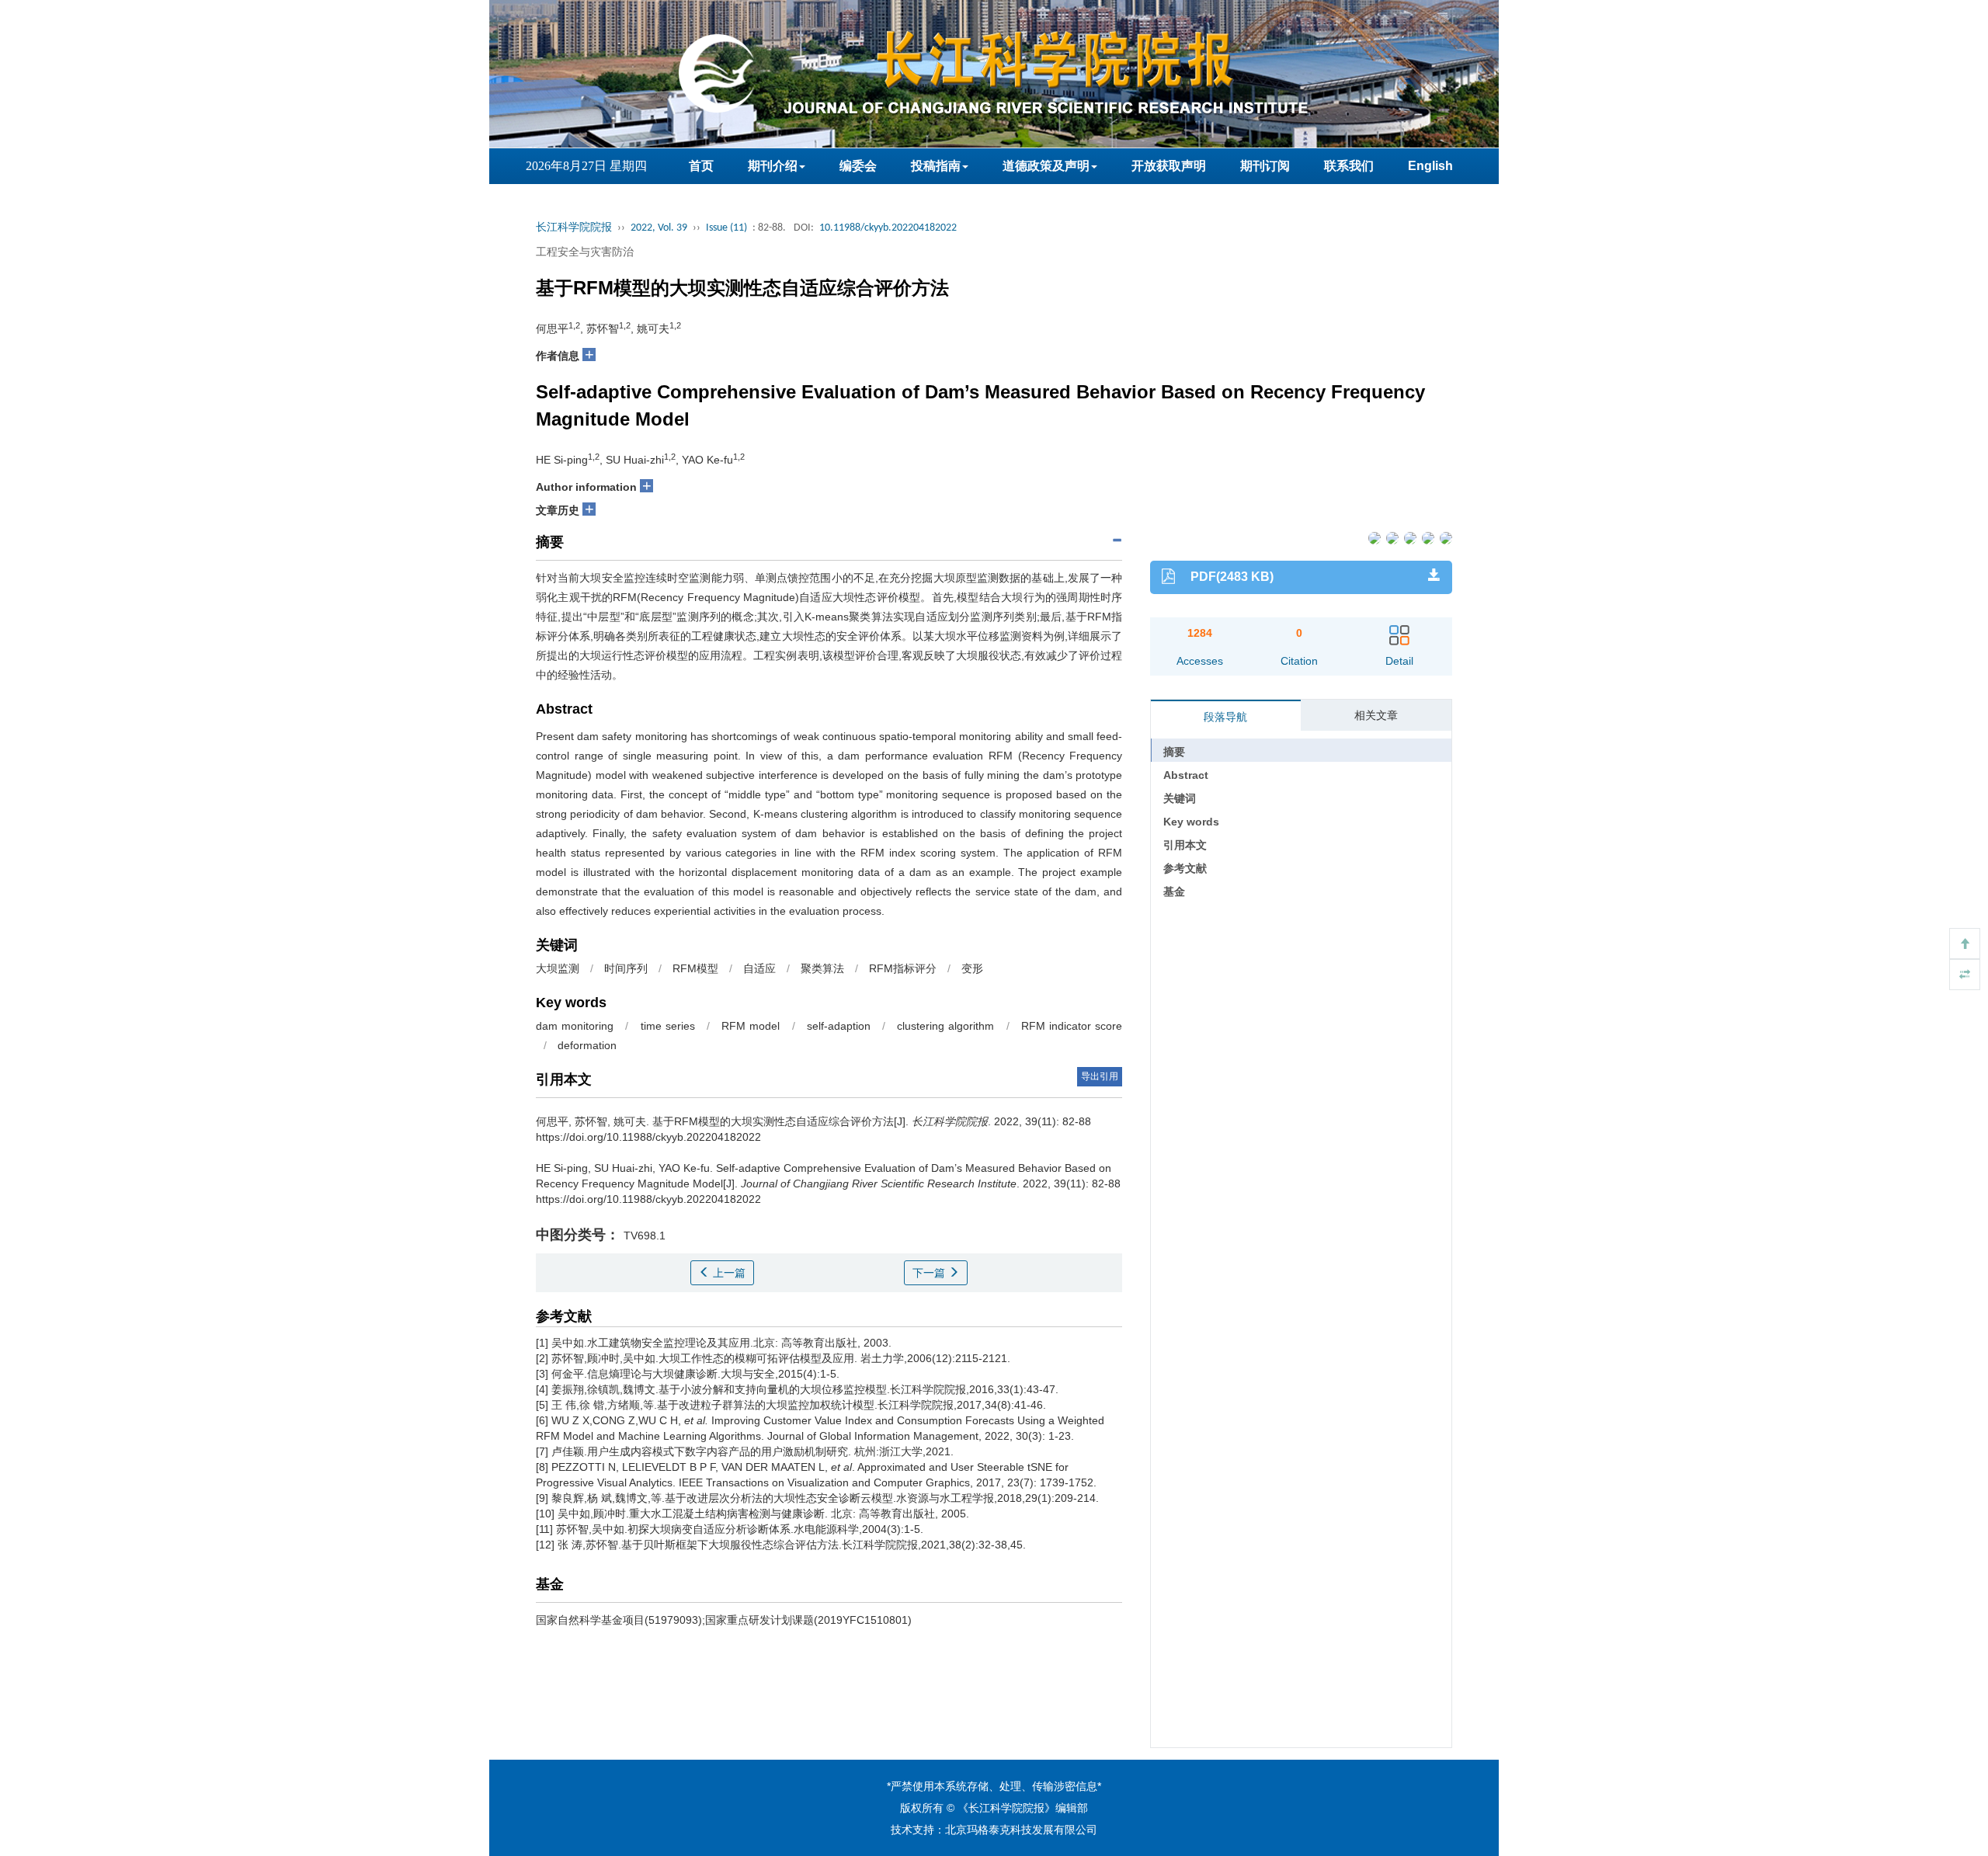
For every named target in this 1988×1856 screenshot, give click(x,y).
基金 (1174, 892)
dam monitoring (575, 1026)
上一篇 (728, 1273)
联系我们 (1349, 166)
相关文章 (1376, 715)
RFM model (751, 1026)
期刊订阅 (1265, 166)
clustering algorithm (945, 1026)
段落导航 (1225, 717)
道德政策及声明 (1046, 166)
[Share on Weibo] (1409, 537)
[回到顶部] (1965, 944)
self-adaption (839, 1026)
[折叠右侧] (1965, 975)
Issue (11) (726, 228)
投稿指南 (936, 166)
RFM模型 (695, 968)
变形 (972, 968)
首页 (701, 166)
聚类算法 (822, 968)
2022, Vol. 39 (659, 228)
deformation (587, 1045)
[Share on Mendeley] (1445, 537)
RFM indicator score (1072, 1026)
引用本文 (1185, 845)
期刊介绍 (773, 166)
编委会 (858, 166)
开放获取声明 (1169, 166)
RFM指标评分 (903, 968)
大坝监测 (558, 968)
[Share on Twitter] (1391, 537)
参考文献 (1185, 868)
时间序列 (626, 968)
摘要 (1174, 752)
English (1430, 166)
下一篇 (930, 1273)
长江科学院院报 (574, 228)
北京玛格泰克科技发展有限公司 (1021, 1830)
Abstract (1186, 775)
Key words (1191, 822)
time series (668, 1026)
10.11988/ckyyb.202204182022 (888, 228)
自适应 (759, 968)
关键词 (1180, 798)
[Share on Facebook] (1373, 537)
